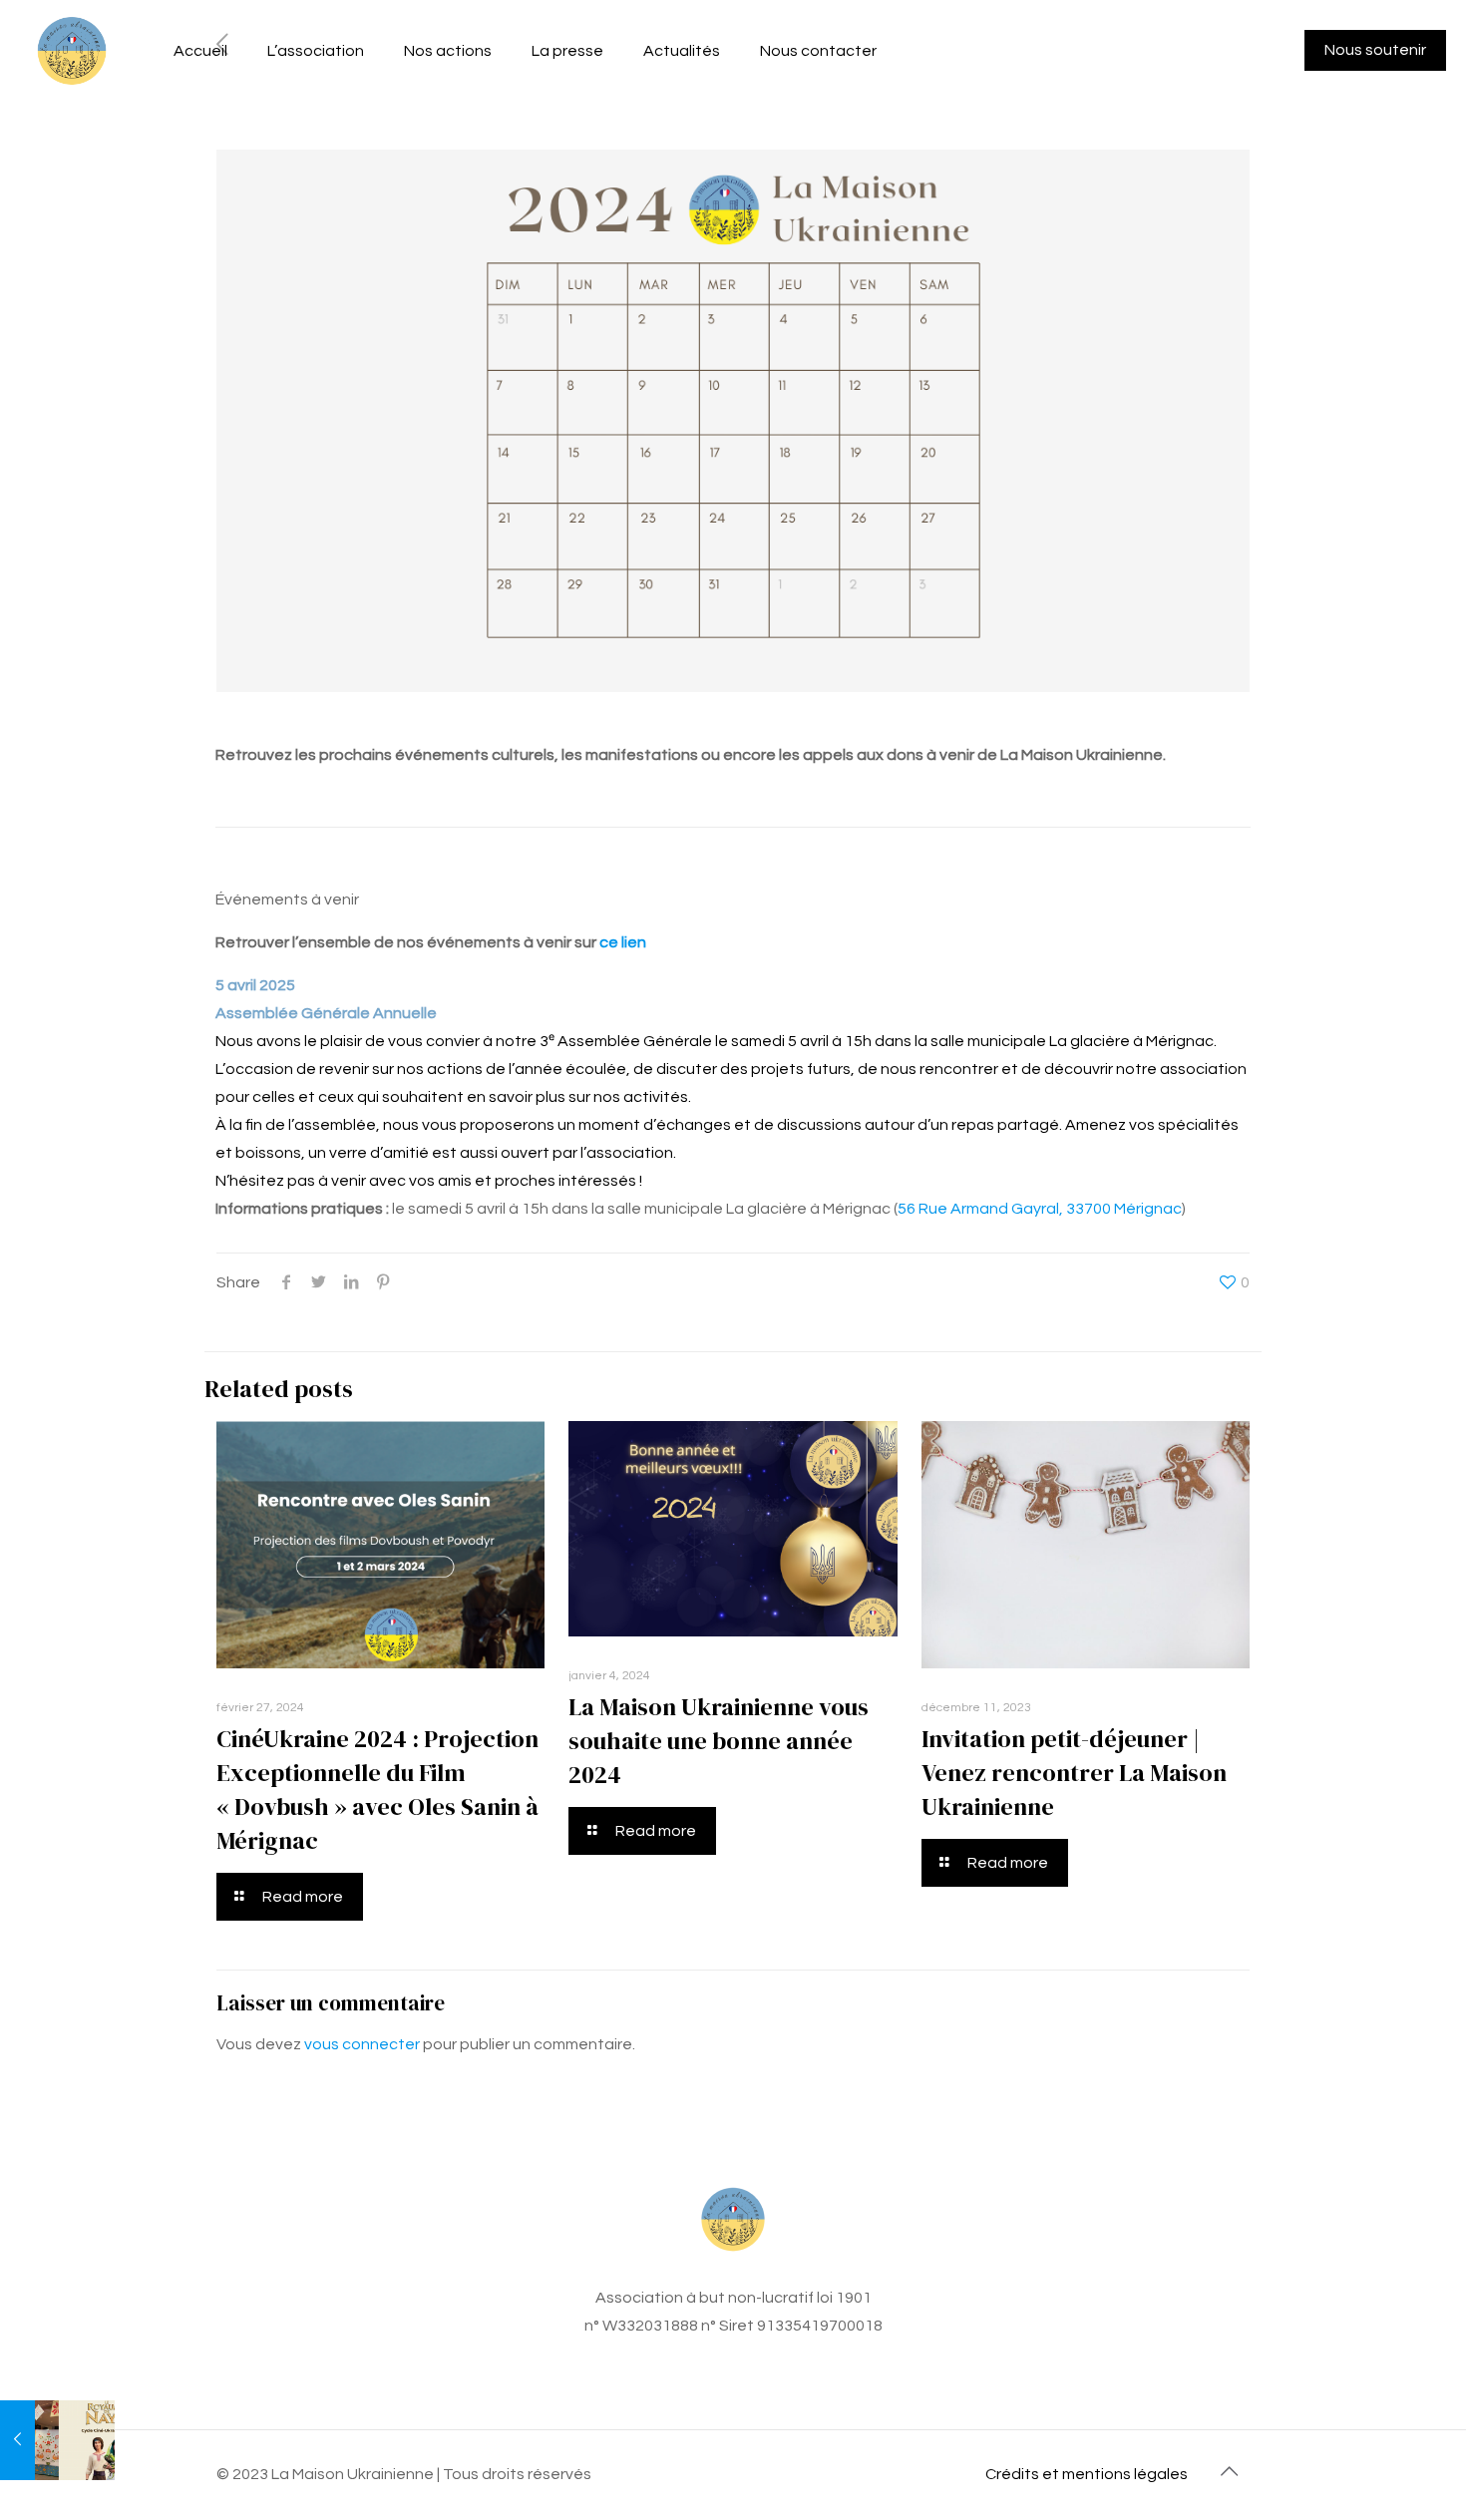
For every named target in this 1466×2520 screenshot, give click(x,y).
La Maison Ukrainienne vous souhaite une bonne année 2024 (719, 1741)
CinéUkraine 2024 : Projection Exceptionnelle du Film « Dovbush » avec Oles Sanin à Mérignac (377, 1790)
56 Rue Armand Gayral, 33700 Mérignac (1040, 1209)
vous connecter (362, 2044)
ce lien (623, 942)
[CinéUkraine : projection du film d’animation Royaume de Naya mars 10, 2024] (57, 2440)
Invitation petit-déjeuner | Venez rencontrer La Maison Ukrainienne (1074, 1773)
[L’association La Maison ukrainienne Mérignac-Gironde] (72, 50)
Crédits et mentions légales (1087, 2474)
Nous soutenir (1375, 50)
